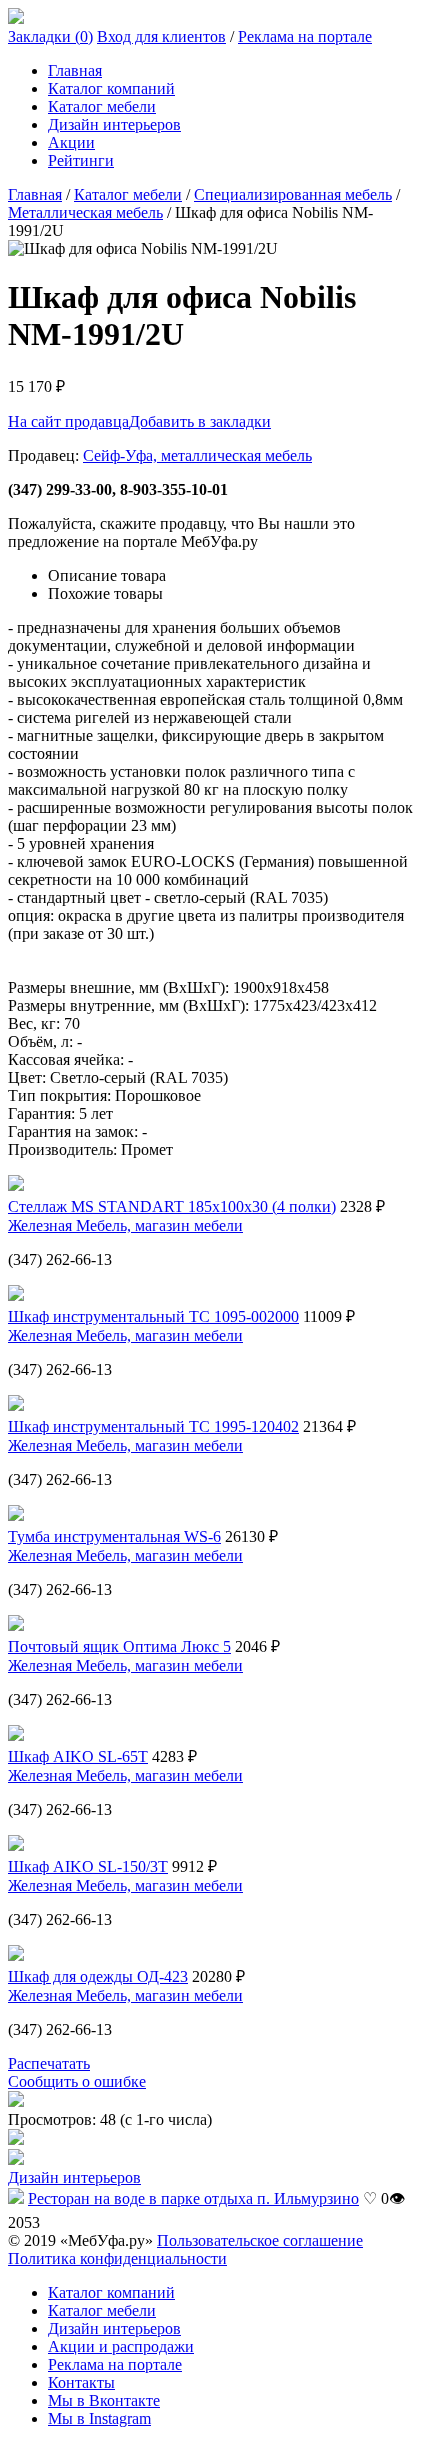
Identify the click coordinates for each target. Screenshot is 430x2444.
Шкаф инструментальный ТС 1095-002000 (153, 1316)
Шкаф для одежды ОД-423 (98, 1976)
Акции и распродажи (121, 2346)
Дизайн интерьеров (114, 124)
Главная (75, 70)
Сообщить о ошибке (77, 2081)
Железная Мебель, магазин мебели (125, 1225)
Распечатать (49, 2063)
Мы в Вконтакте (104, 2400)
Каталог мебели (102, 106)
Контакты (81, 2382)
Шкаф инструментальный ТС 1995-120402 (153, 1426)
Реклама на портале (305, 36)
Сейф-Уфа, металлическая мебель (197, 455)
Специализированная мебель (293, 194)
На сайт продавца (68, 421)
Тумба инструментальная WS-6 (114, 1536)
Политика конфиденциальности (117, 2258)
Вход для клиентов (161, 36)
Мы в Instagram (99, 2418)
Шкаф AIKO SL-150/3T (88, 1866)
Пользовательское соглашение (260, 2240)
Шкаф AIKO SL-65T (78, 1756)
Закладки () (50, 36)
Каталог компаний (111, 88)
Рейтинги (81, 160)
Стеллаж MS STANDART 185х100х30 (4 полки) (172, 1206)
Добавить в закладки (200, 421)
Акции (71, 142)
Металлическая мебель (85, 212)
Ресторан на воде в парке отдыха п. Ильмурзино (193, 2198)
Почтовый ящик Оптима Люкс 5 (119, 1646)
